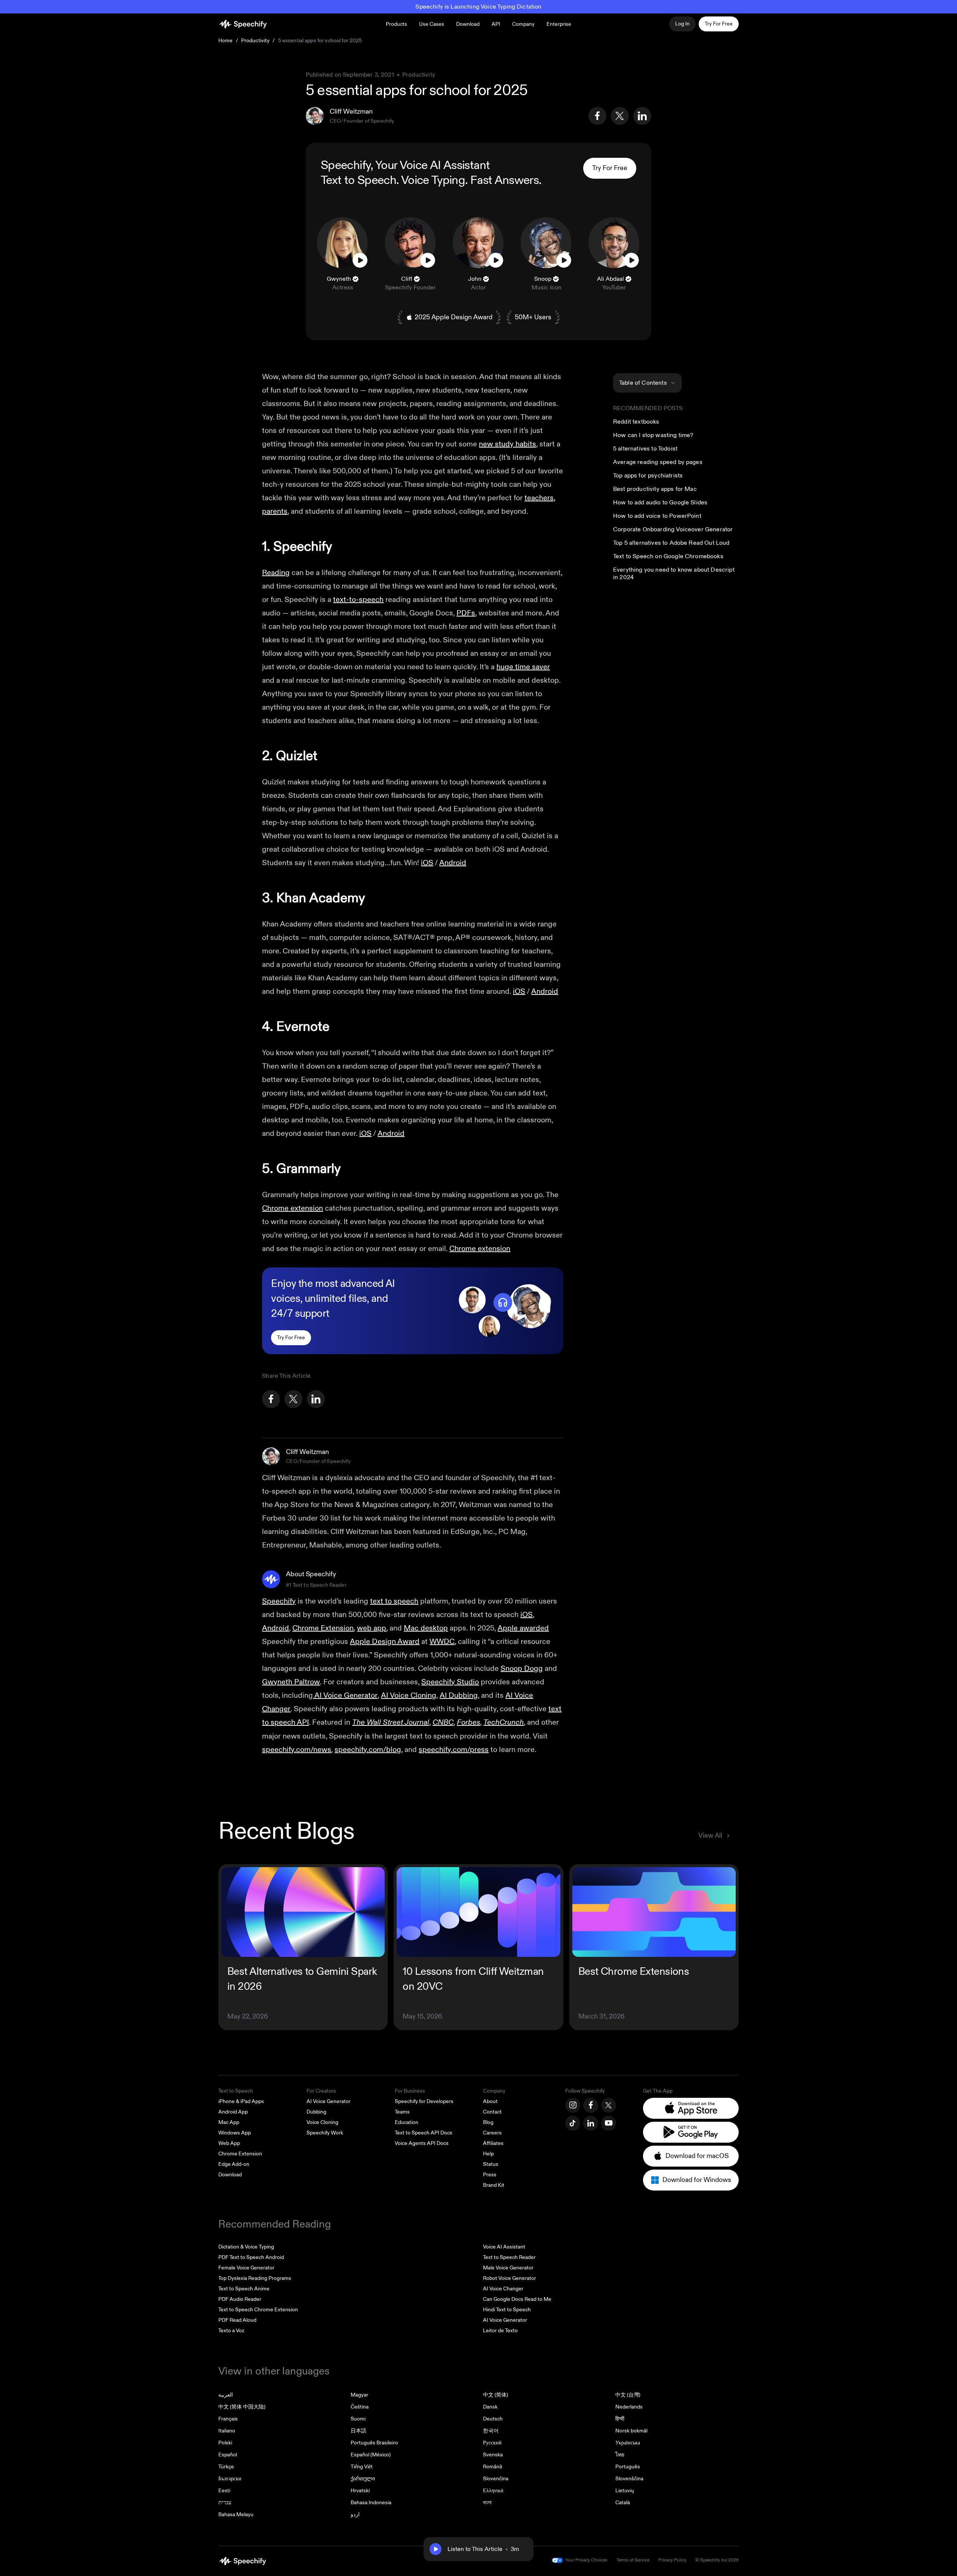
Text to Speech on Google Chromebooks (668, 556)
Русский (492, 2443)
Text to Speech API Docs (424, 2133)
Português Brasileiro (374, 2443)
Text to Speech (359, 180)
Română (493, 2467)
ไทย (620, 2455)
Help (488, 2154)
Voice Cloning (322, 2122)
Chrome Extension (240, 2154)
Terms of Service (633, 2560)
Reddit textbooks (636, 422)
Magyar (359, 2395)
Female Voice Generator (246, 2268)
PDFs (466, 613)
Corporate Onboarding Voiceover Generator (673, 529)
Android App (233, 2112)
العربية (226, 2395)
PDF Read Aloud (237, 2320)
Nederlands (629, 2407)
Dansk (490, 2407)
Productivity (256, 41)
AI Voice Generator (329, 2101)
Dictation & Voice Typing (246, 2247)
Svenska (493, 2455)
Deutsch (493, 2419)
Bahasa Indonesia (371, 2503)
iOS (427, 863)
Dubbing (316, 2112)
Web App (229, 2143)
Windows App (235, 2133)
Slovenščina (629, 2479)
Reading (276, 573)
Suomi (358, 2419)
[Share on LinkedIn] (642, 116)
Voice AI (420, 165)
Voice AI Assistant (504, 2247)
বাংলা (487, 2503)
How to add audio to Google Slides (660, 502)
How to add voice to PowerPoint (657, 516)
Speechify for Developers (424, 2101)
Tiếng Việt (362, 2467)
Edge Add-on (234, 2164)
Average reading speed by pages (658, 462)
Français (228, 2419)
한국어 (491, 2431)
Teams (402, 2112)
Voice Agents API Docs (422, 2143)
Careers (492, 2133)
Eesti (224, 2491)
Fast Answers (504, 180)
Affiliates (493, 2143)
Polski (225, 2443)
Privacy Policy (672, 2560)
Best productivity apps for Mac (655, 489)
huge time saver (523, 667)
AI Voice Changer (503, 2289)
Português (628, 2467)
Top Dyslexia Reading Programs (255, 2278)
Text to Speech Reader (509, 2257)
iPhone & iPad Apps (241, 2101)
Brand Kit (494, 2185)
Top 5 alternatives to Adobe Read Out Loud (671, 543)
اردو (355, 2514)
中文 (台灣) (628, 2395)
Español (228, 2455)
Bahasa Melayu (236, 2514)
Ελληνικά (493, 2491)
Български (230, 2479)
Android (453, 863)
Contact (492, 2112)
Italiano (227, 2431)
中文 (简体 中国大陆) (242, 2407)
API (496, 24)
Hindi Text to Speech (507, 2310)
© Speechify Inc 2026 (717, 2560)
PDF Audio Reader (240, 2299)
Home (226, 41)
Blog (488, 2122)
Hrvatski (360, 2491)
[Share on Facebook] (597, 116)
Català (623, 2503)
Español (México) (371, 2455)
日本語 (359, 2431)
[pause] (436, 2549)
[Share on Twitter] (620, 116)
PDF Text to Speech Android (251, 2257)
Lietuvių (625, 2491)
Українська (628, 2443)
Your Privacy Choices (586, 2560)
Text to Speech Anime (244, 2289)
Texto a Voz (231, 2331)
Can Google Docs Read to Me (517, 2299)
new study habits (507, 444)
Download (468, 24)
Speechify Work (325, 2133)
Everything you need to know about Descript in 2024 (674, 574)
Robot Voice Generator (510, 2278)
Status (491, 2164)
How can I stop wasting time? (653, 435)
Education (407, 2122)
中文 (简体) (496, 2395)
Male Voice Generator (508, 2268)
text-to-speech (358, 600)
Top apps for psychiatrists (648, 476)
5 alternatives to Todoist (645, 449)
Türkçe (226, 2467)
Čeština (360, 2407)
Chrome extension (293, 1208)
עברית (225, 2503)
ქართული (363, 2479)
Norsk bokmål (631, 2431)
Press (490, 2175)
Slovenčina (496, 2479)
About (490, 2101)
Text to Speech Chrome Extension (258, 2310)
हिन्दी (620, 2419)
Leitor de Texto (500, 2331)
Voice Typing (433, 180)
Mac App (229, 2122)
